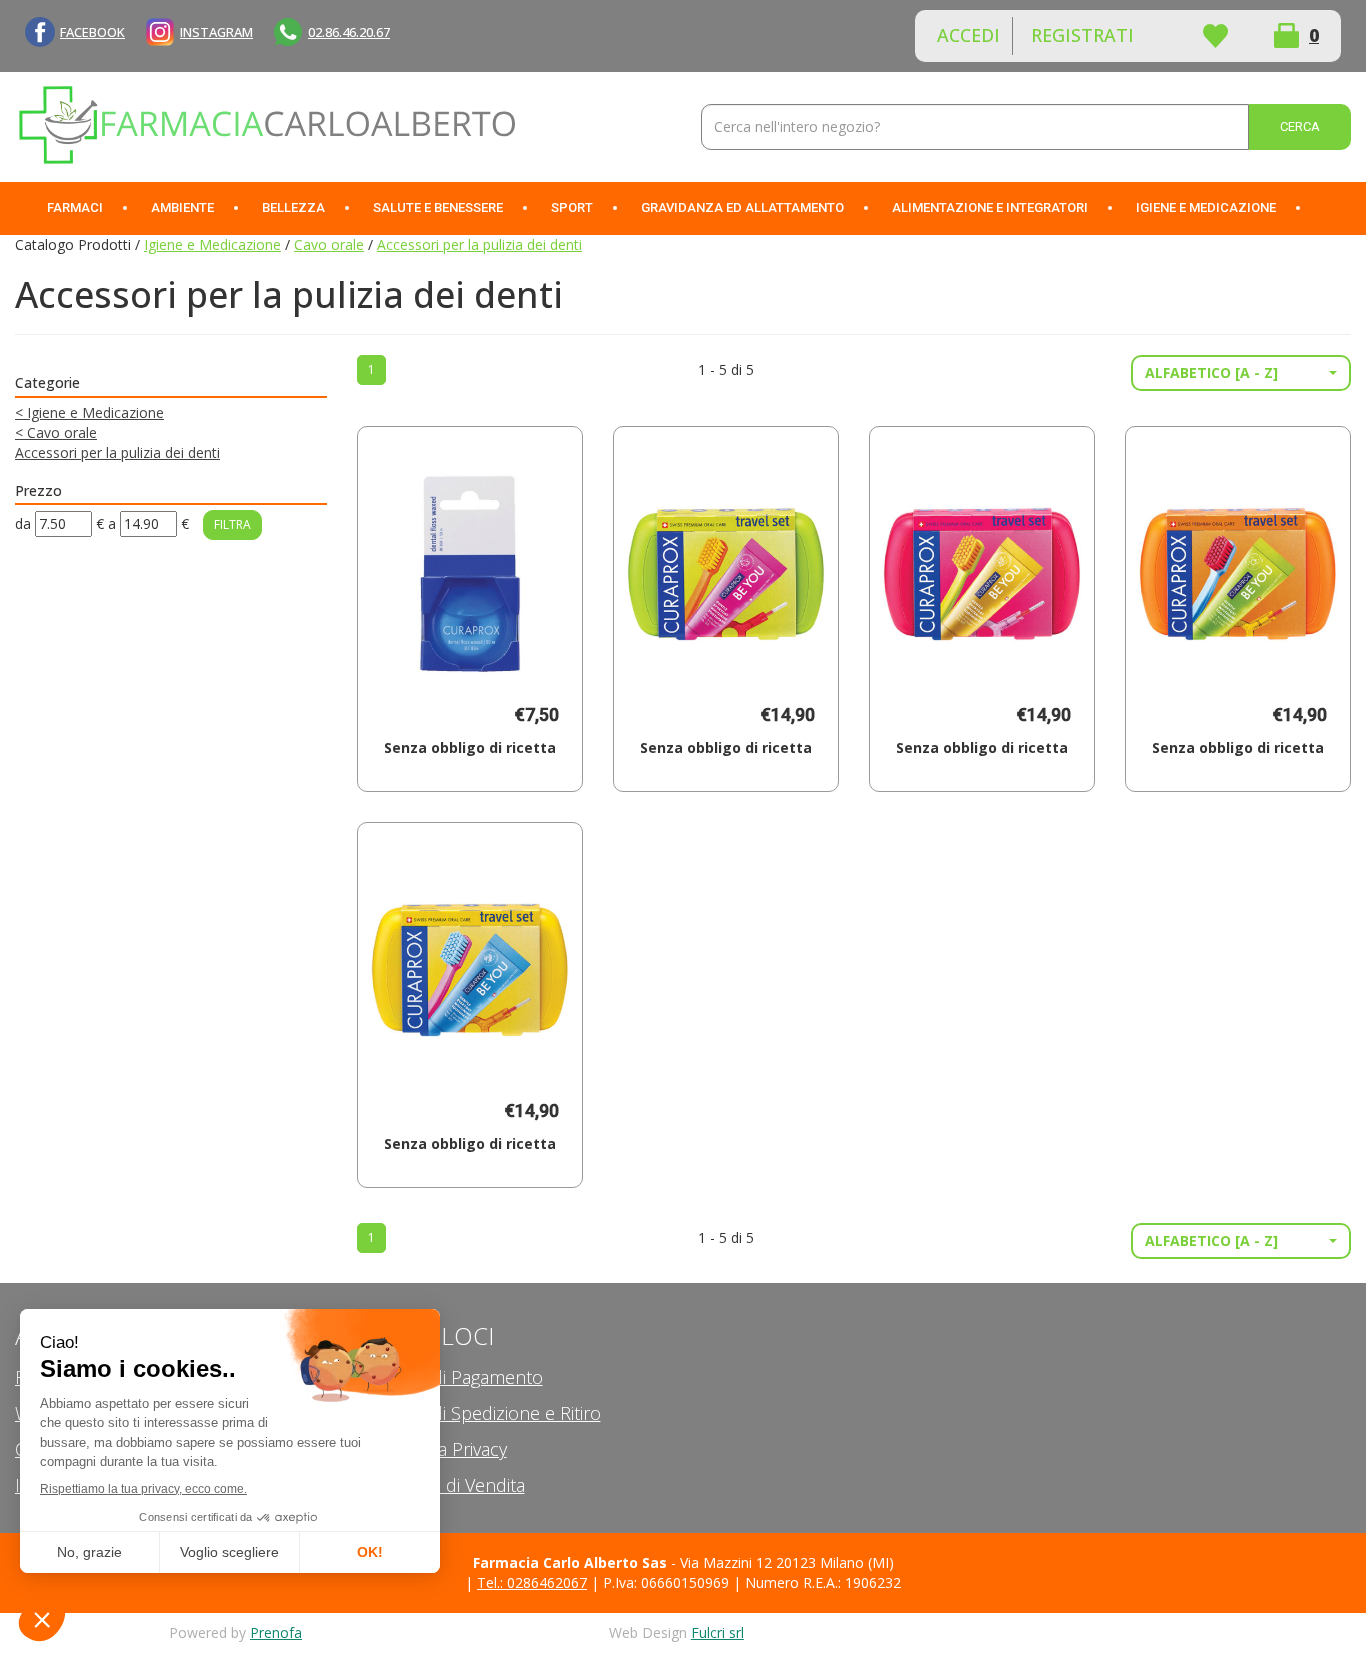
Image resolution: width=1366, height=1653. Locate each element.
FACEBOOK (92, 32)
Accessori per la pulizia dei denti (117, 452)
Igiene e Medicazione (212, 244)
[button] (1241, 373)
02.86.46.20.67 (349, 32)
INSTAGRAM (216, 32)
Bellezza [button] (293, 207)
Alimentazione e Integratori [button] (990, 207)
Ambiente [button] (182, 207)
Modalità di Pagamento (450, 1377)
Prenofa (276, 1632)
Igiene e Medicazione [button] (1206, 207)
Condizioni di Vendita (441, 1485)
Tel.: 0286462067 (532, 1582)
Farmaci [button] (75, 207)
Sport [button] (572, 207)
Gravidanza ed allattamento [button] (742, 207)
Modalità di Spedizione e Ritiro (479, 1413)
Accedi (968, 35)
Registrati (1082, 35)
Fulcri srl (717, 1632)
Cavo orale (329, 244)
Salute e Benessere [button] (438, 207)
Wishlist (1215, 36)
